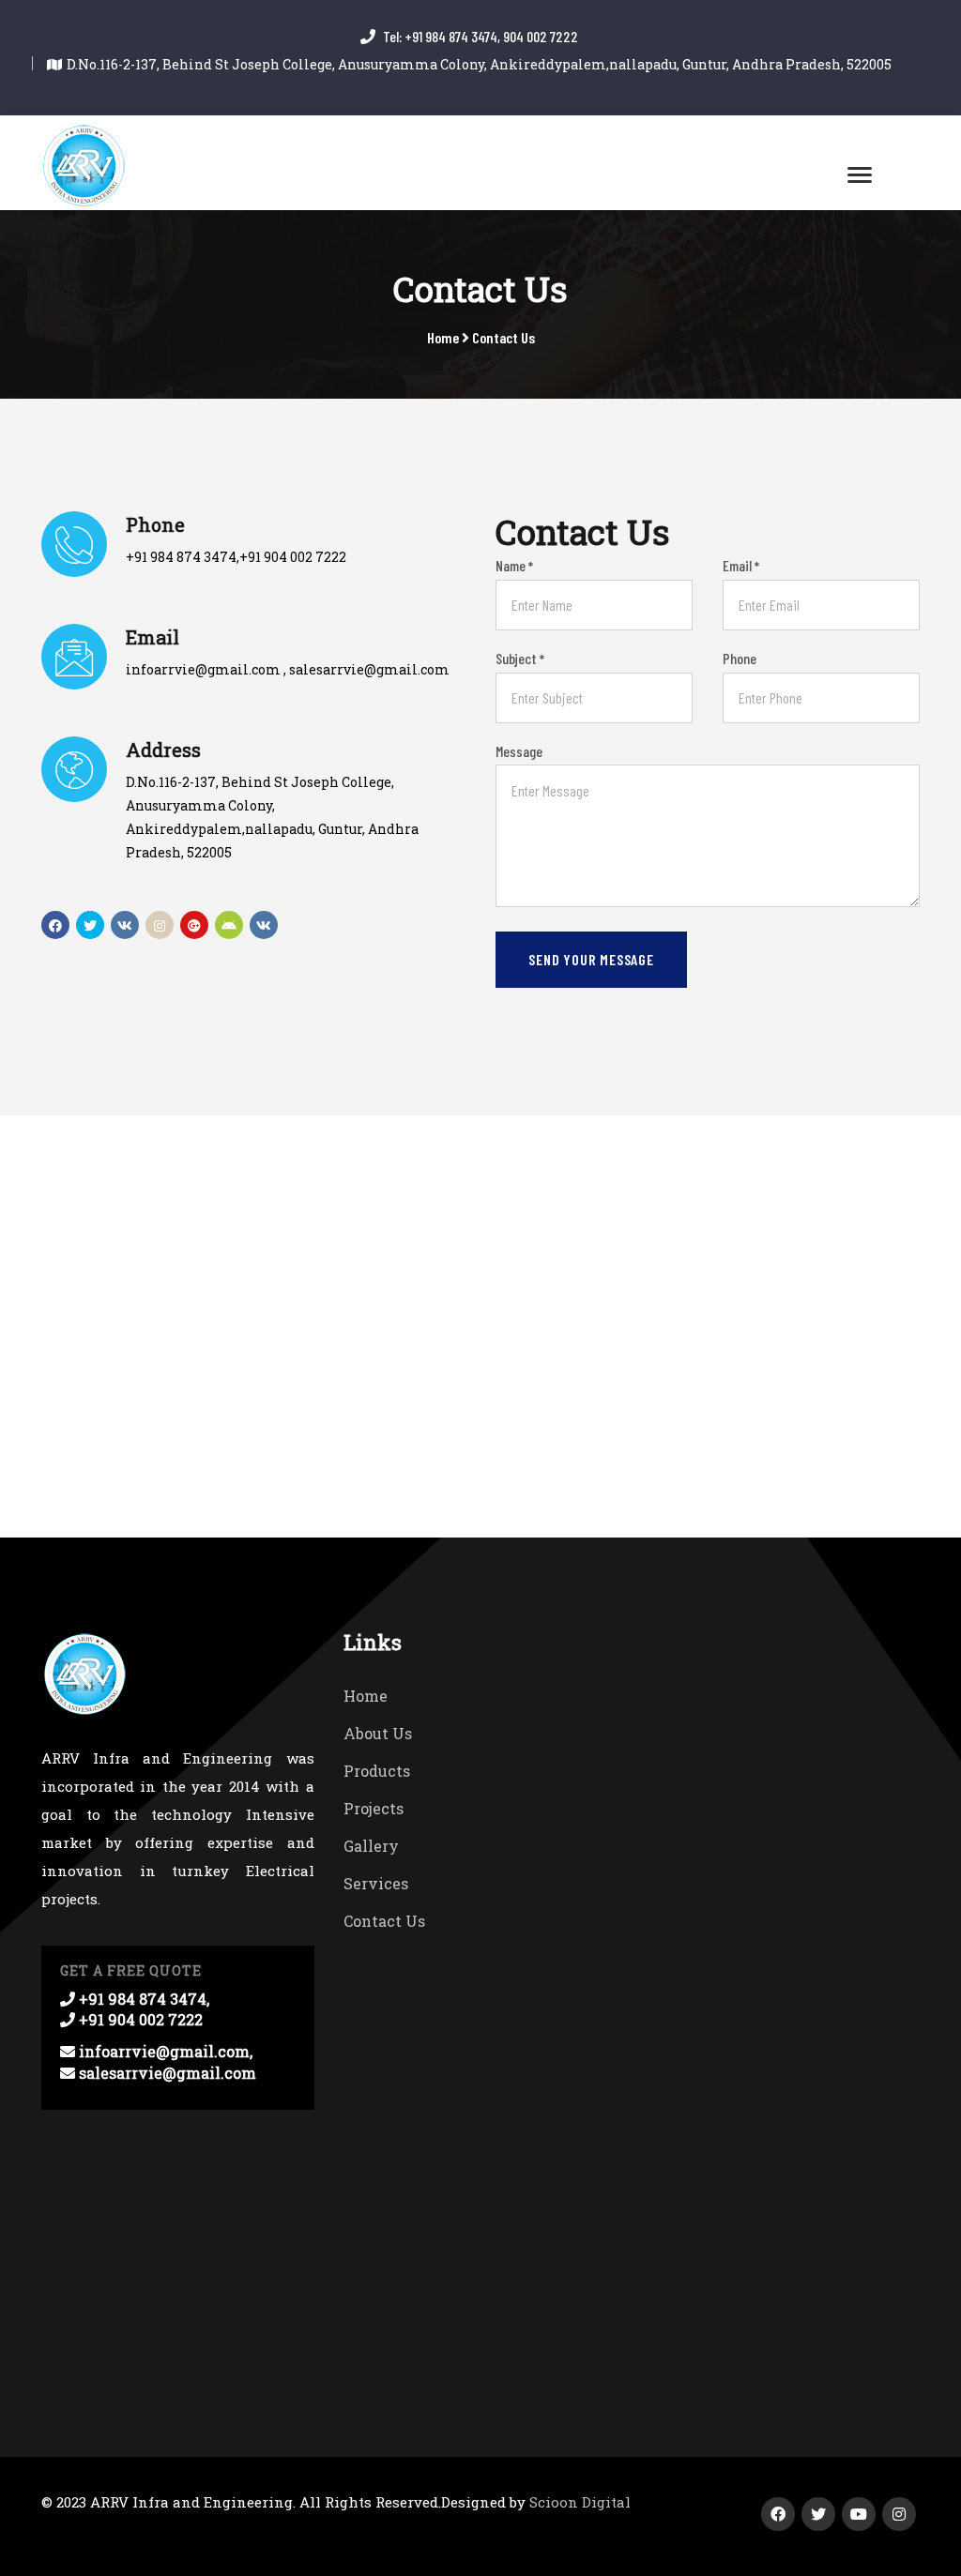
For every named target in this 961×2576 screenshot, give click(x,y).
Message (519, 751)
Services (376, 1883)
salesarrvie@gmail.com (369, 669)
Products (377, 1771)
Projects (374, 1808)
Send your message (591, 959)
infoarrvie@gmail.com (203, 669)
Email (741, 565)
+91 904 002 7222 (293, 557)
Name (514, 565)
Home (443, 337)
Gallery (371, 1846)
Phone (740, 658)
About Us (378, 1733)
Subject (520, 658)
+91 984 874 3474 (181, 557)
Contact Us (503, 337)
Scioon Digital (580, 2502)
